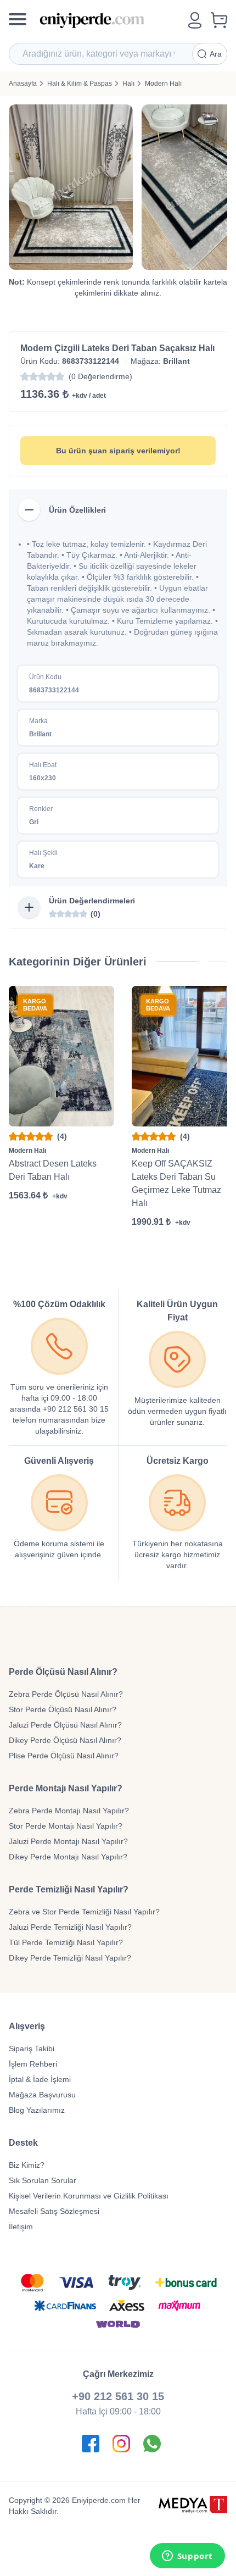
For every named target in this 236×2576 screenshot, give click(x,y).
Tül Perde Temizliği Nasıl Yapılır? (66, 1942)
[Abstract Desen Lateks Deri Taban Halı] (61, 1056)
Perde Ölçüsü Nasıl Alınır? (63, 1672)
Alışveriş (27, 2026)
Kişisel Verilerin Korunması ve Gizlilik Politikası (89, 2196)
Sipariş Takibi (32, 2048)
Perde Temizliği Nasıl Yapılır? (69, 1889)
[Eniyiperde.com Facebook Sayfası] (91, 2444)
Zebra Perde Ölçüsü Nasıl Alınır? (66, 1694)
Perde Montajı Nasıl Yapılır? (66, 1788)
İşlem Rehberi (33, 2064)
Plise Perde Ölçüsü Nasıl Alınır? (64, 1756)
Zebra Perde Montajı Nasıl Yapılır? (69, 1811)
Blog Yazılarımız (37, 2110)
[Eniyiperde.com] (109, 20)
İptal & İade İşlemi (40, 2079)
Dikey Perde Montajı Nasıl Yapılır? (68, 1857)
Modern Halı (163, 84)
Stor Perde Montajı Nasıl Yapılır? (66, 1826)
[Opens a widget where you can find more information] (187, 2557)
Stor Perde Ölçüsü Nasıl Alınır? (63, 1709)
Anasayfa (23, 84)
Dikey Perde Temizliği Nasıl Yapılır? (70, 1958)
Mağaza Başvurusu (42, 2095)
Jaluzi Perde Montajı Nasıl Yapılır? (68, 1841)
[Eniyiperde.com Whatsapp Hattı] (152, 2444)
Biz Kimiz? (27, 2165)
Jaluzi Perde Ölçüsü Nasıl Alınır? (65, 1725)
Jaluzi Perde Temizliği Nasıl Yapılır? (70, 1927)
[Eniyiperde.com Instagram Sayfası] (121, 2444)
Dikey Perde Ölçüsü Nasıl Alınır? (65, 1740)
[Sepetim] (219, 20)
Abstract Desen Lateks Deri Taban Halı (53, 1170)
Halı (128, 84)
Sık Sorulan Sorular (43, 2180)
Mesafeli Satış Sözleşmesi (54, 2211)
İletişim (21, 2227)
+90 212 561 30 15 (118, 2396)
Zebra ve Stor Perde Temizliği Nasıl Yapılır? (84, 1912)
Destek (23, 2143)
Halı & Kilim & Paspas (80, 84)
